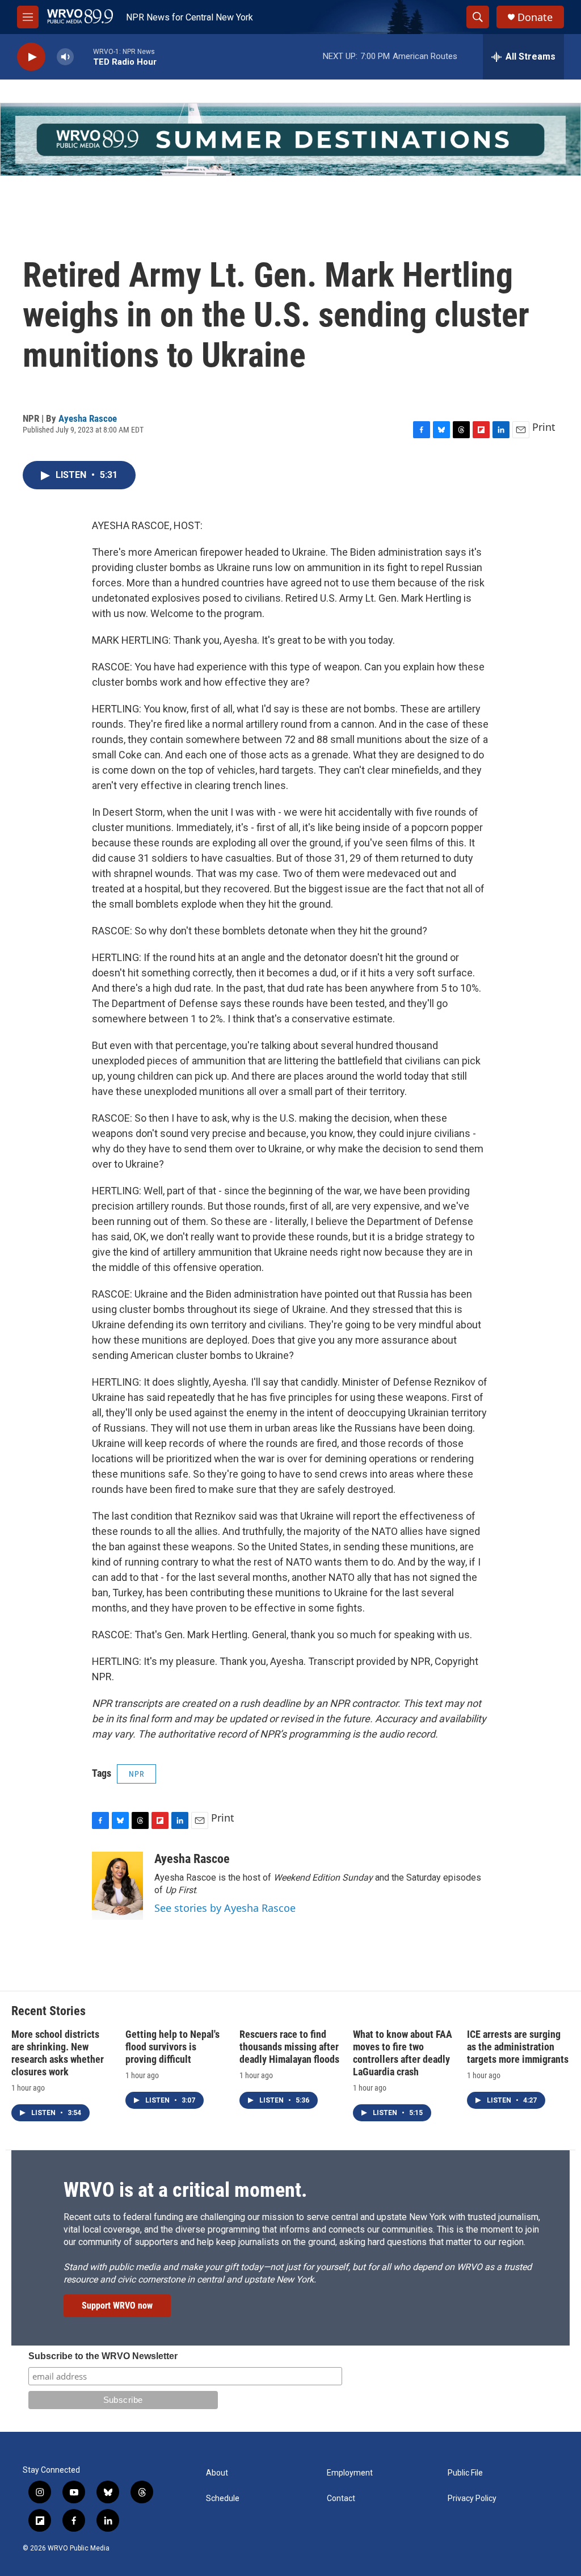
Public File (465, 2473)
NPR (136, 1774)
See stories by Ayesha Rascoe (225, 1908)
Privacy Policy (472, 2499)
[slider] (83, 56)
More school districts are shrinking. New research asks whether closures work (58, 2053)
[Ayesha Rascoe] (117, 1886)
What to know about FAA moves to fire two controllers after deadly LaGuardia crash (403, 2053)
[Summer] (290, 139)
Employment (350, 2473)
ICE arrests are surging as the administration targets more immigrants (518, 2047)
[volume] (65, 57)
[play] (31, 57)
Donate (535, 17)
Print (544, 427)
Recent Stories (49, 2011)
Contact (341, 2499)
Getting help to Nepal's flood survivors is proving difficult (172, 2047)
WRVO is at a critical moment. (185, 2190)
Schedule (223, 2499)
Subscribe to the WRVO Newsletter (103, 2356)
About (217, 2473)
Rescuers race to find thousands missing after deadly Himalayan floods (289, 2047)
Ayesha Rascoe (88, 418)
